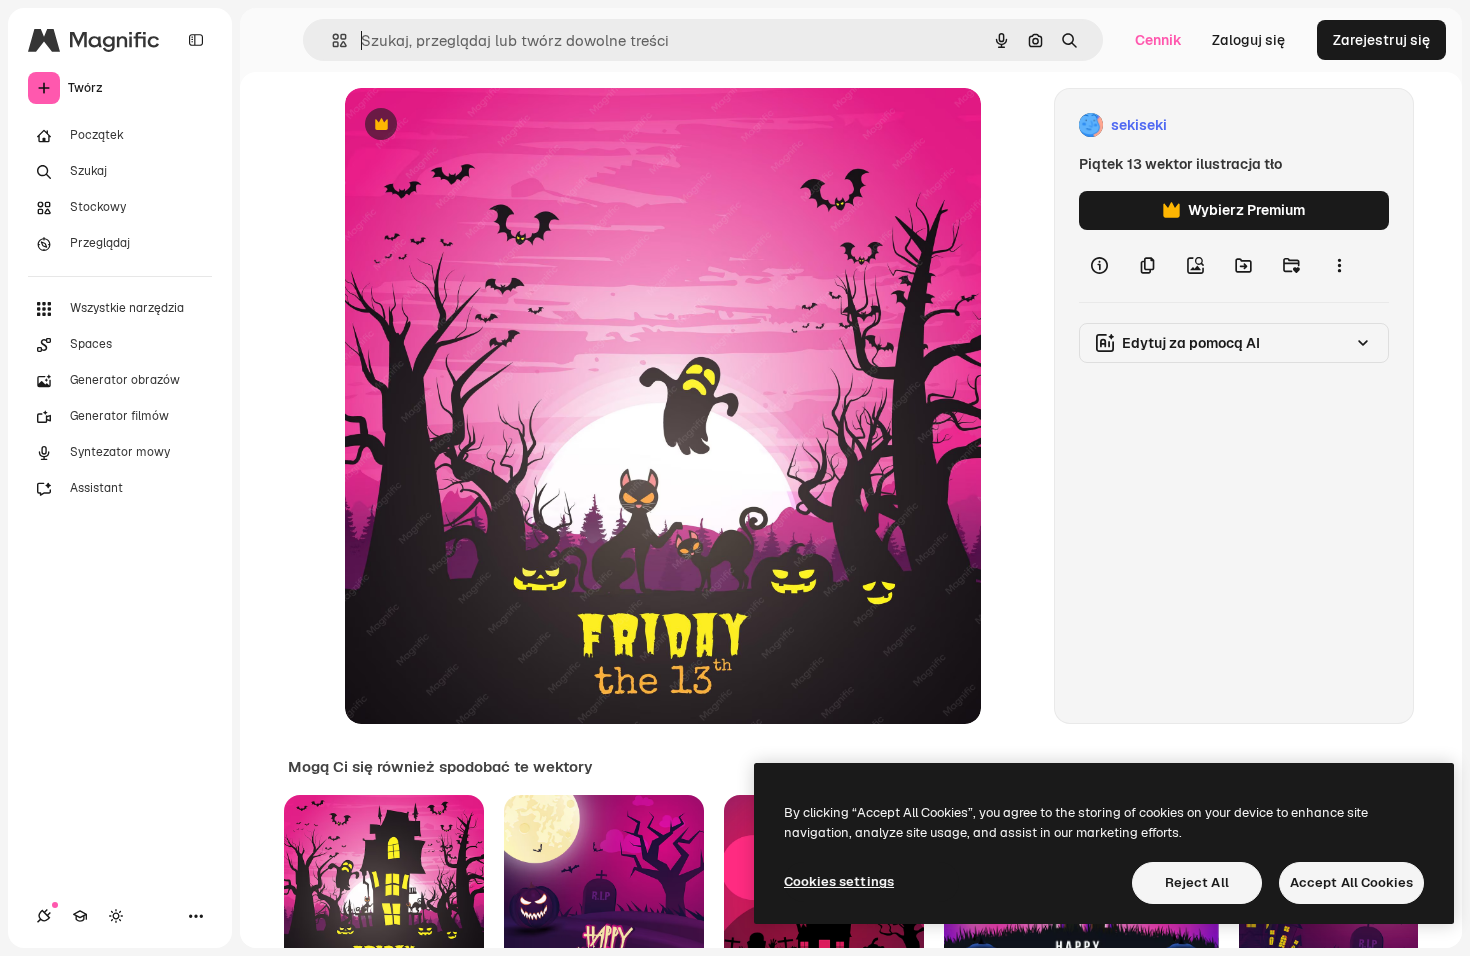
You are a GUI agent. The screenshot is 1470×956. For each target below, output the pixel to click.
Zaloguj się (1248, 40)
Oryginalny (483, 125)
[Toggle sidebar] (196, 40)
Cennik (1158, 40)
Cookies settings (839, 881)
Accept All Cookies (1351, 882)
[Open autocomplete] (331, 40)
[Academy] (80, 916)
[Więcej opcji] (1339, 266)
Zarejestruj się (1381, 40)
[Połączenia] (44, 916)
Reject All (1197, 882)
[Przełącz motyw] (116, 916)
